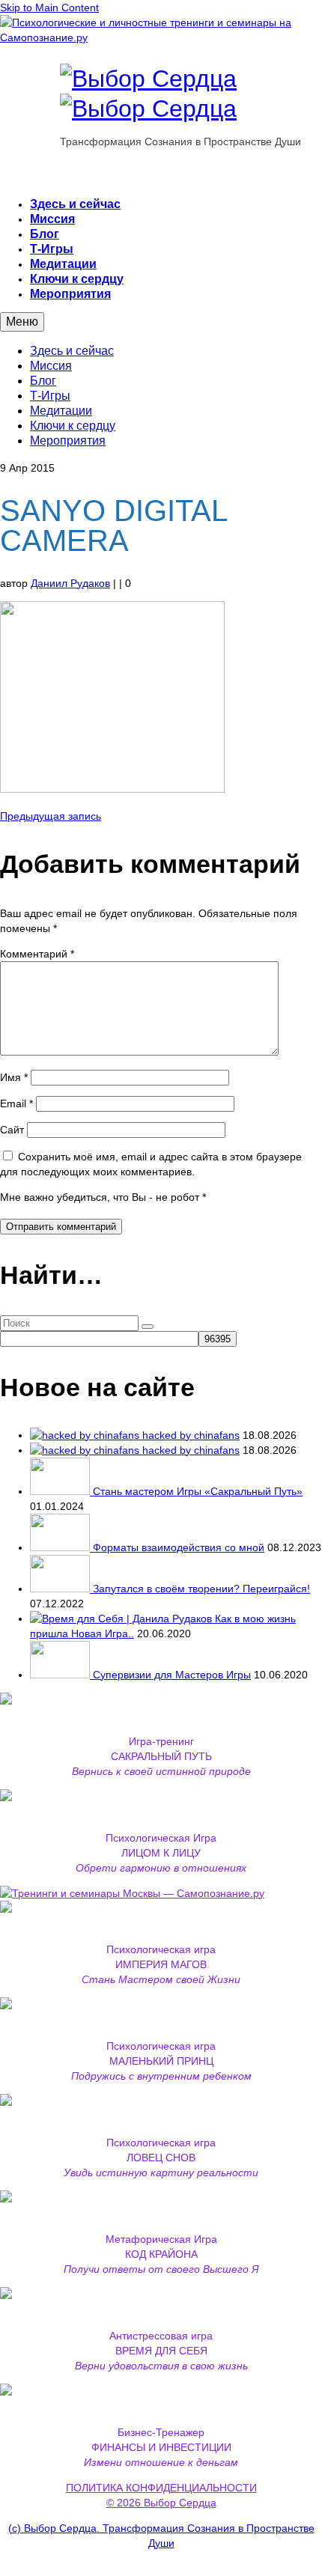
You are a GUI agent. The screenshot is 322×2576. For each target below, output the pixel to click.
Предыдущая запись (51, 816)
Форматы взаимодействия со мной (179, 1547)
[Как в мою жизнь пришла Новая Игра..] (122, 1619)
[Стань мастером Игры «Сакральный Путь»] (61, 1491)
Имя (14, 1077)
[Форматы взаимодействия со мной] (61, 1547)
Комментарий (37, 954)
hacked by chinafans (191, 1435)
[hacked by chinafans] (86, 1435)
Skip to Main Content (49, 7)
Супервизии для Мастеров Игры (172, 1675)
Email (16, 1103)
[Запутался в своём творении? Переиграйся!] (61, 1589)
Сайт (12, 1130)
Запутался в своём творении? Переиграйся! (201, 1589)
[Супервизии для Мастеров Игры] (61, 1675)
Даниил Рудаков (70, 583)
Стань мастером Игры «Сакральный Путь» (198, 1491)
